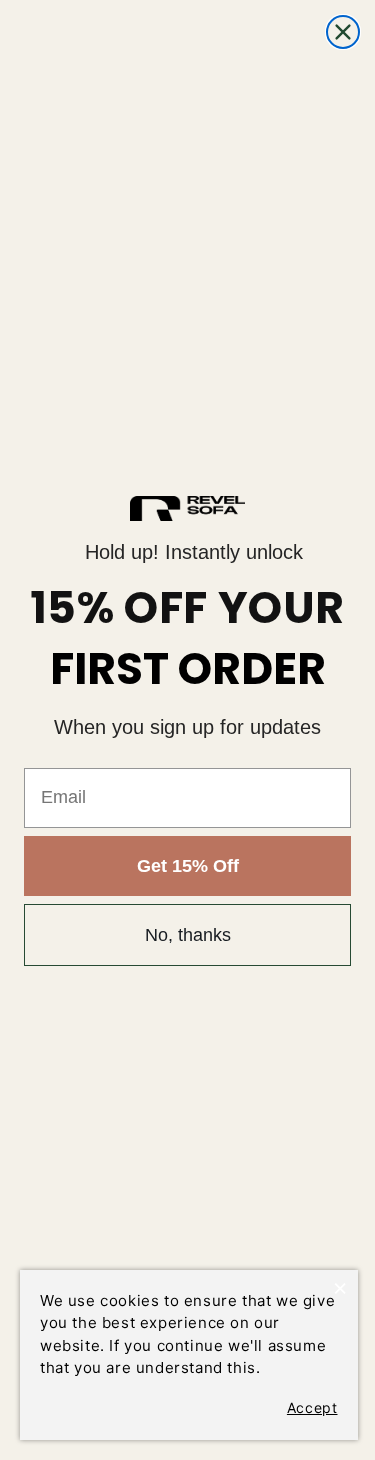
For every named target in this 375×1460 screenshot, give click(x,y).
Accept (312, 1407)
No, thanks (188, 935)
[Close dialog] (343, 32)
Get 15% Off (188, 866)
